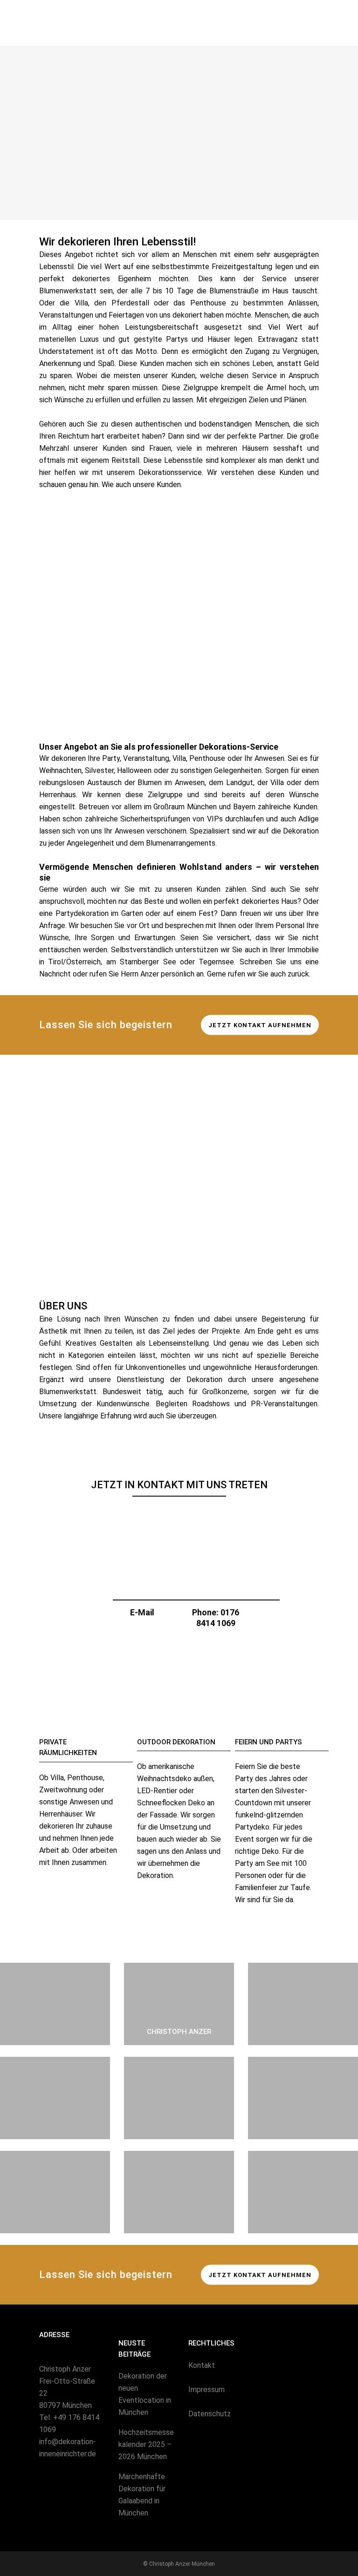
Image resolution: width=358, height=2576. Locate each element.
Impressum (207, 2390)
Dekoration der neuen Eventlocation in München (145, 2394)
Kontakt (202, 2365)
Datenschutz (210, 2414)
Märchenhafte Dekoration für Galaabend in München (142, 2495)
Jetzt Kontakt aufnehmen (260, 1025)
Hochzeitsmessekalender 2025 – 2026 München (146, 2444)
